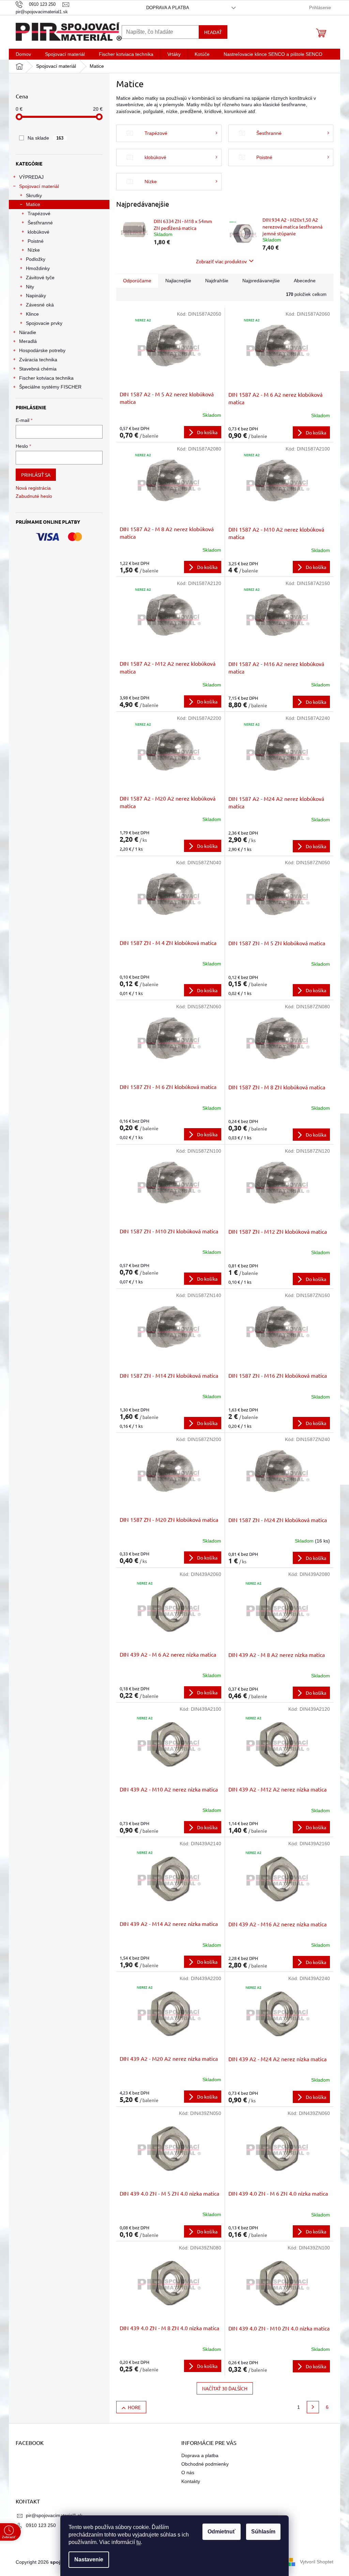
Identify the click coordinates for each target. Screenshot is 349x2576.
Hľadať (213, 32)
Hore (134, 2407)
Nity (30, 287)
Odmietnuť (222, 2532)
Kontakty (191, 2481)
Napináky (36, 296)
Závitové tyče (40, 278)
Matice (33, 204)
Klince (32, 314)
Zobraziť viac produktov (221, 261)
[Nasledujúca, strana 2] (313, 2407)
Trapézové (39, 214)
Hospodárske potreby (42, 350)
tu (139, 2542)
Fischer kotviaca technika (46, 378)
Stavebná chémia (38, 369)
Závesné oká (40, 305)
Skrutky (34, 195)
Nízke (34, 250)
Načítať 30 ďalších (225, 2388)
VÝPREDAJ (31, 177)
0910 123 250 (41, 2525)
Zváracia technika (38, 360)
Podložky (36, 259)
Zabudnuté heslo (34, 496)
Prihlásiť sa (36, 475)
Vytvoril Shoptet (317, 2562)
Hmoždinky (38, 268)
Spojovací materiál (39, 186)
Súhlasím (263, 2532)
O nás (188, 2472)
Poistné (36, 241)
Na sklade (45, 138)
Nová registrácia (33, 488)
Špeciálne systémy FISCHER (50, 387)
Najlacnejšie (178, 281)
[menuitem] (23, 54)
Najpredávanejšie (261, 281)
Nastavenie (89, 2559)
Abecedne (305, 281)
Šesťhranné (40, 223)
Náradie (28, 332)
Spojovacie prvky (44, 323)
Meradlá (28, 341)
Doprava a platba (168, 8)
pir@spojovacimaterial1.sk (54, 2515)
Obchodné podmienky (205, 2464)
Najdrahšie (217, 281)
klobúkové (39, 232)
